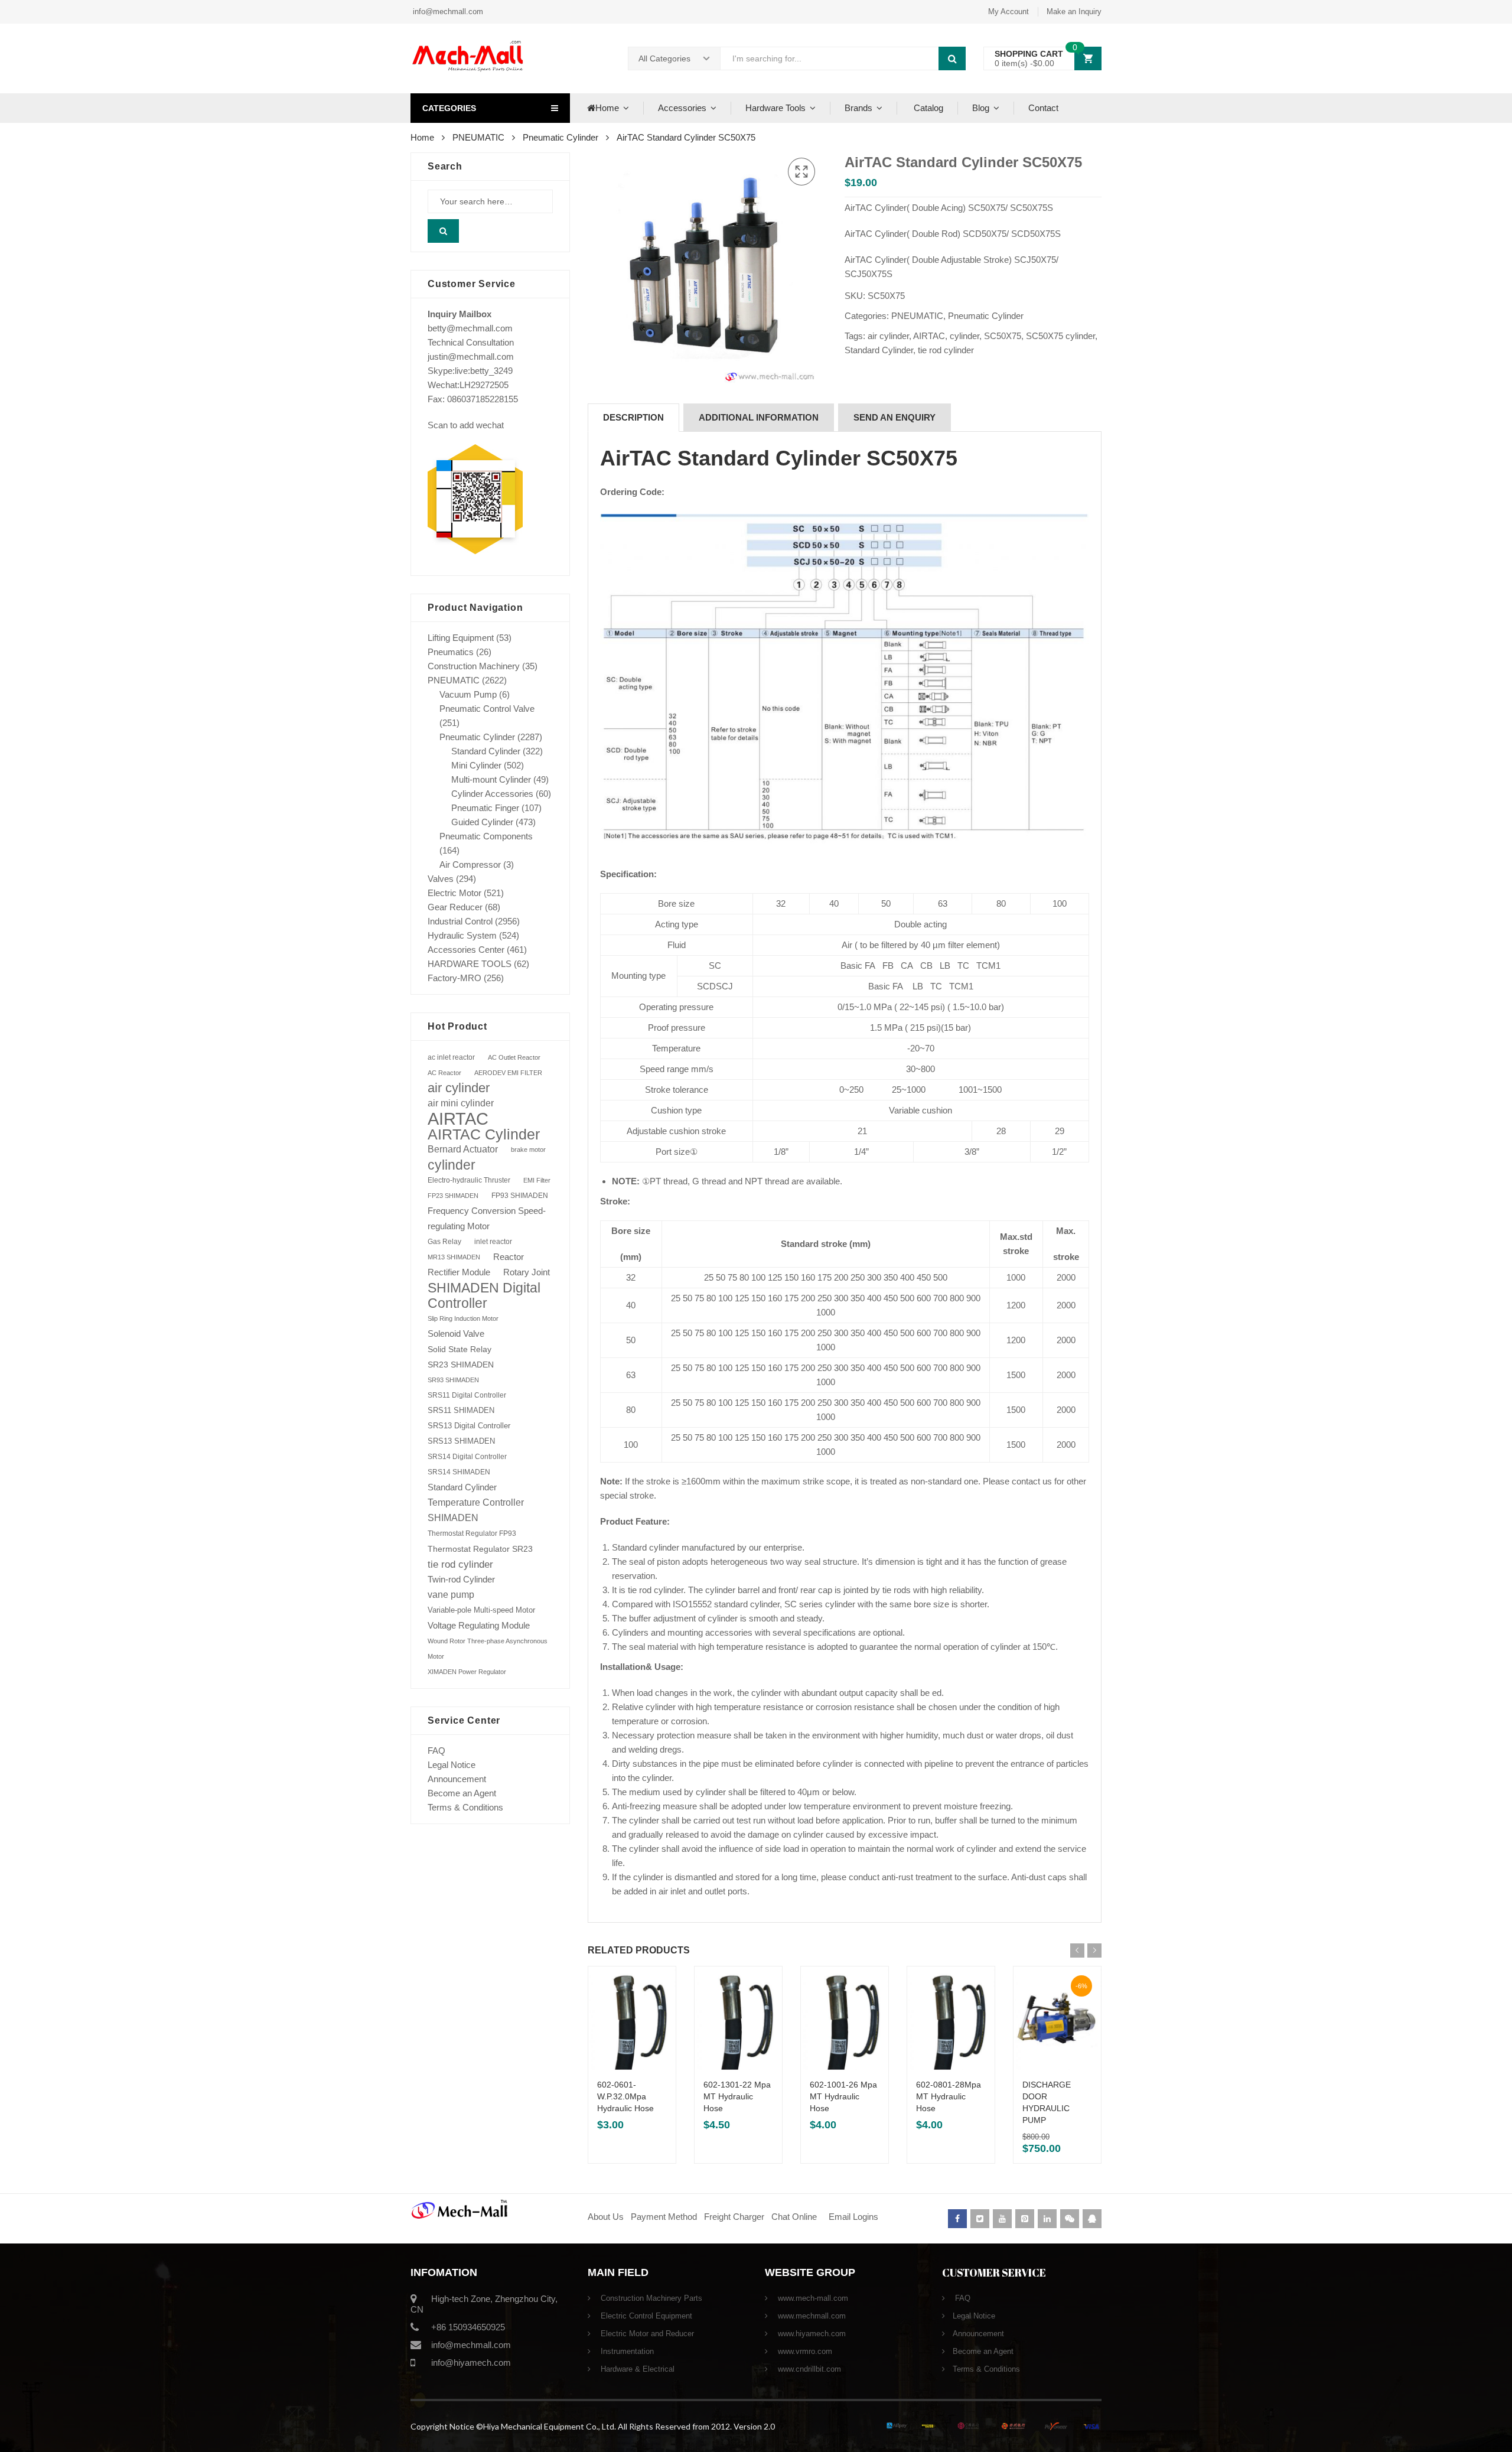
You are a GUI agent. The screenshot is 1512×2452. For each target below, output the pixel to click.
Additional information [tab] (759, 417)
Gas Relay (444, 1241)
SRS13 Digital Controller (469, 1426)
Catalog (927, 108)
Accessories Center (466, 950)
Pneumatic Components (486, 836)
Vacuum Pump (468, 694)
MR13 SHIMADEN (454, 1257)
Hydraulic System (462, 935)
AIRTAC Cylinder (484, 1134)
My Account (1008, 12)
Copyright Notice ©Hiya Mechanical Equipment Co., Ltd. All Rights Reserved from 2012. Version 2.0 (593, 2426)
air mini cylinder (461, 1103)
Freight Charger (734, 2217)
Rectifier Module (459, 1272)
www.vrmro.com (804, 2351)
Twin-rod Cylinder (461, 1579)
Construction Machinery (474, 666)
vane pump (451, 1595)
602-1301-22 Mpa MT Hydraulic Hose (737, 2096)
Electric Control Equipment (645, 2316)
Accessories (682, 108)
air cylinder (888, 336)
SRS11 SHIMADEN (461, 1411)
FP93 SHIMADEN (520, 1196)
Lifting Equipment (461, 638)
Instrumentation (626, 2351)
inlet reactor (493, 1241)
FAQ (436, 1751)
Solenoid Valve (456, 1334)
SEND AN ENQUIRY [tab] (895, 417)
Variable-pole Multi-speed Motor (481, 1610)
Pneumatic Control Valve (487, 709)
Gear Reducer (455, 907)
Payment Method (665, 2217)
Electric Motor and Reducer (646, 2334)
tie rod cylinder (946, 350)
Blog (981, 108)
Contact (1043, 108)
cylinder (964, 336)
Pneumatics (451, 652)
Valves (441, 879)
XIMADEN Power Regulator (467, 1672)
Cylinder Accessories (492, 794)
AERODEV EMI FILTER (508, 1073)
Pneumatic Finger (485, 808)
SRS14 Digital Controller (467, 1457)
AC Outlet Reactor (514, 1057)
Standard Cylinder (879, 350)
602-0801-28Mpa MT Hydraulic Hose (949, 2096)
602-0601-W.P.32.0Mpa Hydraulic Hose (625, 2096)
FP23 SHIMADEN (453, 1196)
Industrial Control (460, 921)
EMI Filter (537, 1180)
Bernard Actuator (463, 1149)
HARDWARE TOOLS (470, 964)
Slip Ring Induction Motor (463, 1318)
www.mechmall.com (811, 2316)
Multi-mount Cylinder (491, 779)
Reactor (509, 1257)
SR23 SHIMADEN (461, 1365)
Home (607, 108)
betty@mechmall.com (470, 328)
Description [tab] (633, 417)
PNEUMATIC (478, 137)
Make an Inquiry (1074, 12)
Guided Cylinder (482, 822)
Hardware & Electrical (636, 2369)
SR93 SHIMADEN (453, 1380)
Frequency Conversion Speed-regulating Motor (487, 1219)
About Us (606, 2217)
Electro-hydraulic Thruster (469, 1180)
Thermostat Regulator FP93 (472, 1533)
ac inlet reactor (451, 1057)
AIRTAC (929, 336)
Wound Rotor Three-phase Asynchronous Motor (488, 1649)
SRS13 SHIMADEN (461, 1441)
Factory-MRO (454, 978)
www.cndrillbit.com (808, 2369)
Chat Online (794, 2217)
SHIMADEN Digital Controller (484, 1295)
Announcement (457, 1779)
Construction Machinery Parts (650, 2298)
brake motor (528, 1150)
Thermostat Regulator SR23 (480, 1549)
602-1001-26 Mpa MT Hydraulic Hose (843, 2096)
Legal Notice (452, 1765)
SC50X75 (1003, 336)
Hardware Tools (775, 108)
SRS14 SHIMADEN (459, 1472)
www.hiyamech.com (811, 2334)
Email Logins (853, 2217)
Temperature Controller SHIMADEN (476, 1510)
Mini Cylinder (476, 765)
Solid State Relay (460, 1349)
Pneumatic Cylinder (561, 137)
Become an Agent (462, 1793)
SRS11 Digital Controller (467, 1395)
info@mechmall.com (447, 12)
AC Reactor (444, 1073)
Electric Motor (454, 893)
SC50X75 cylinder (1060, 336)
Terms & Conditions (465, 1807)
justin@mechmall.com (471, 356)
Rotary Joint (527, 1272)
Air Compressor (470, 864)
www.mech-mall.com (812, 2298)
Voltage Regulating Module (479, 1626)
